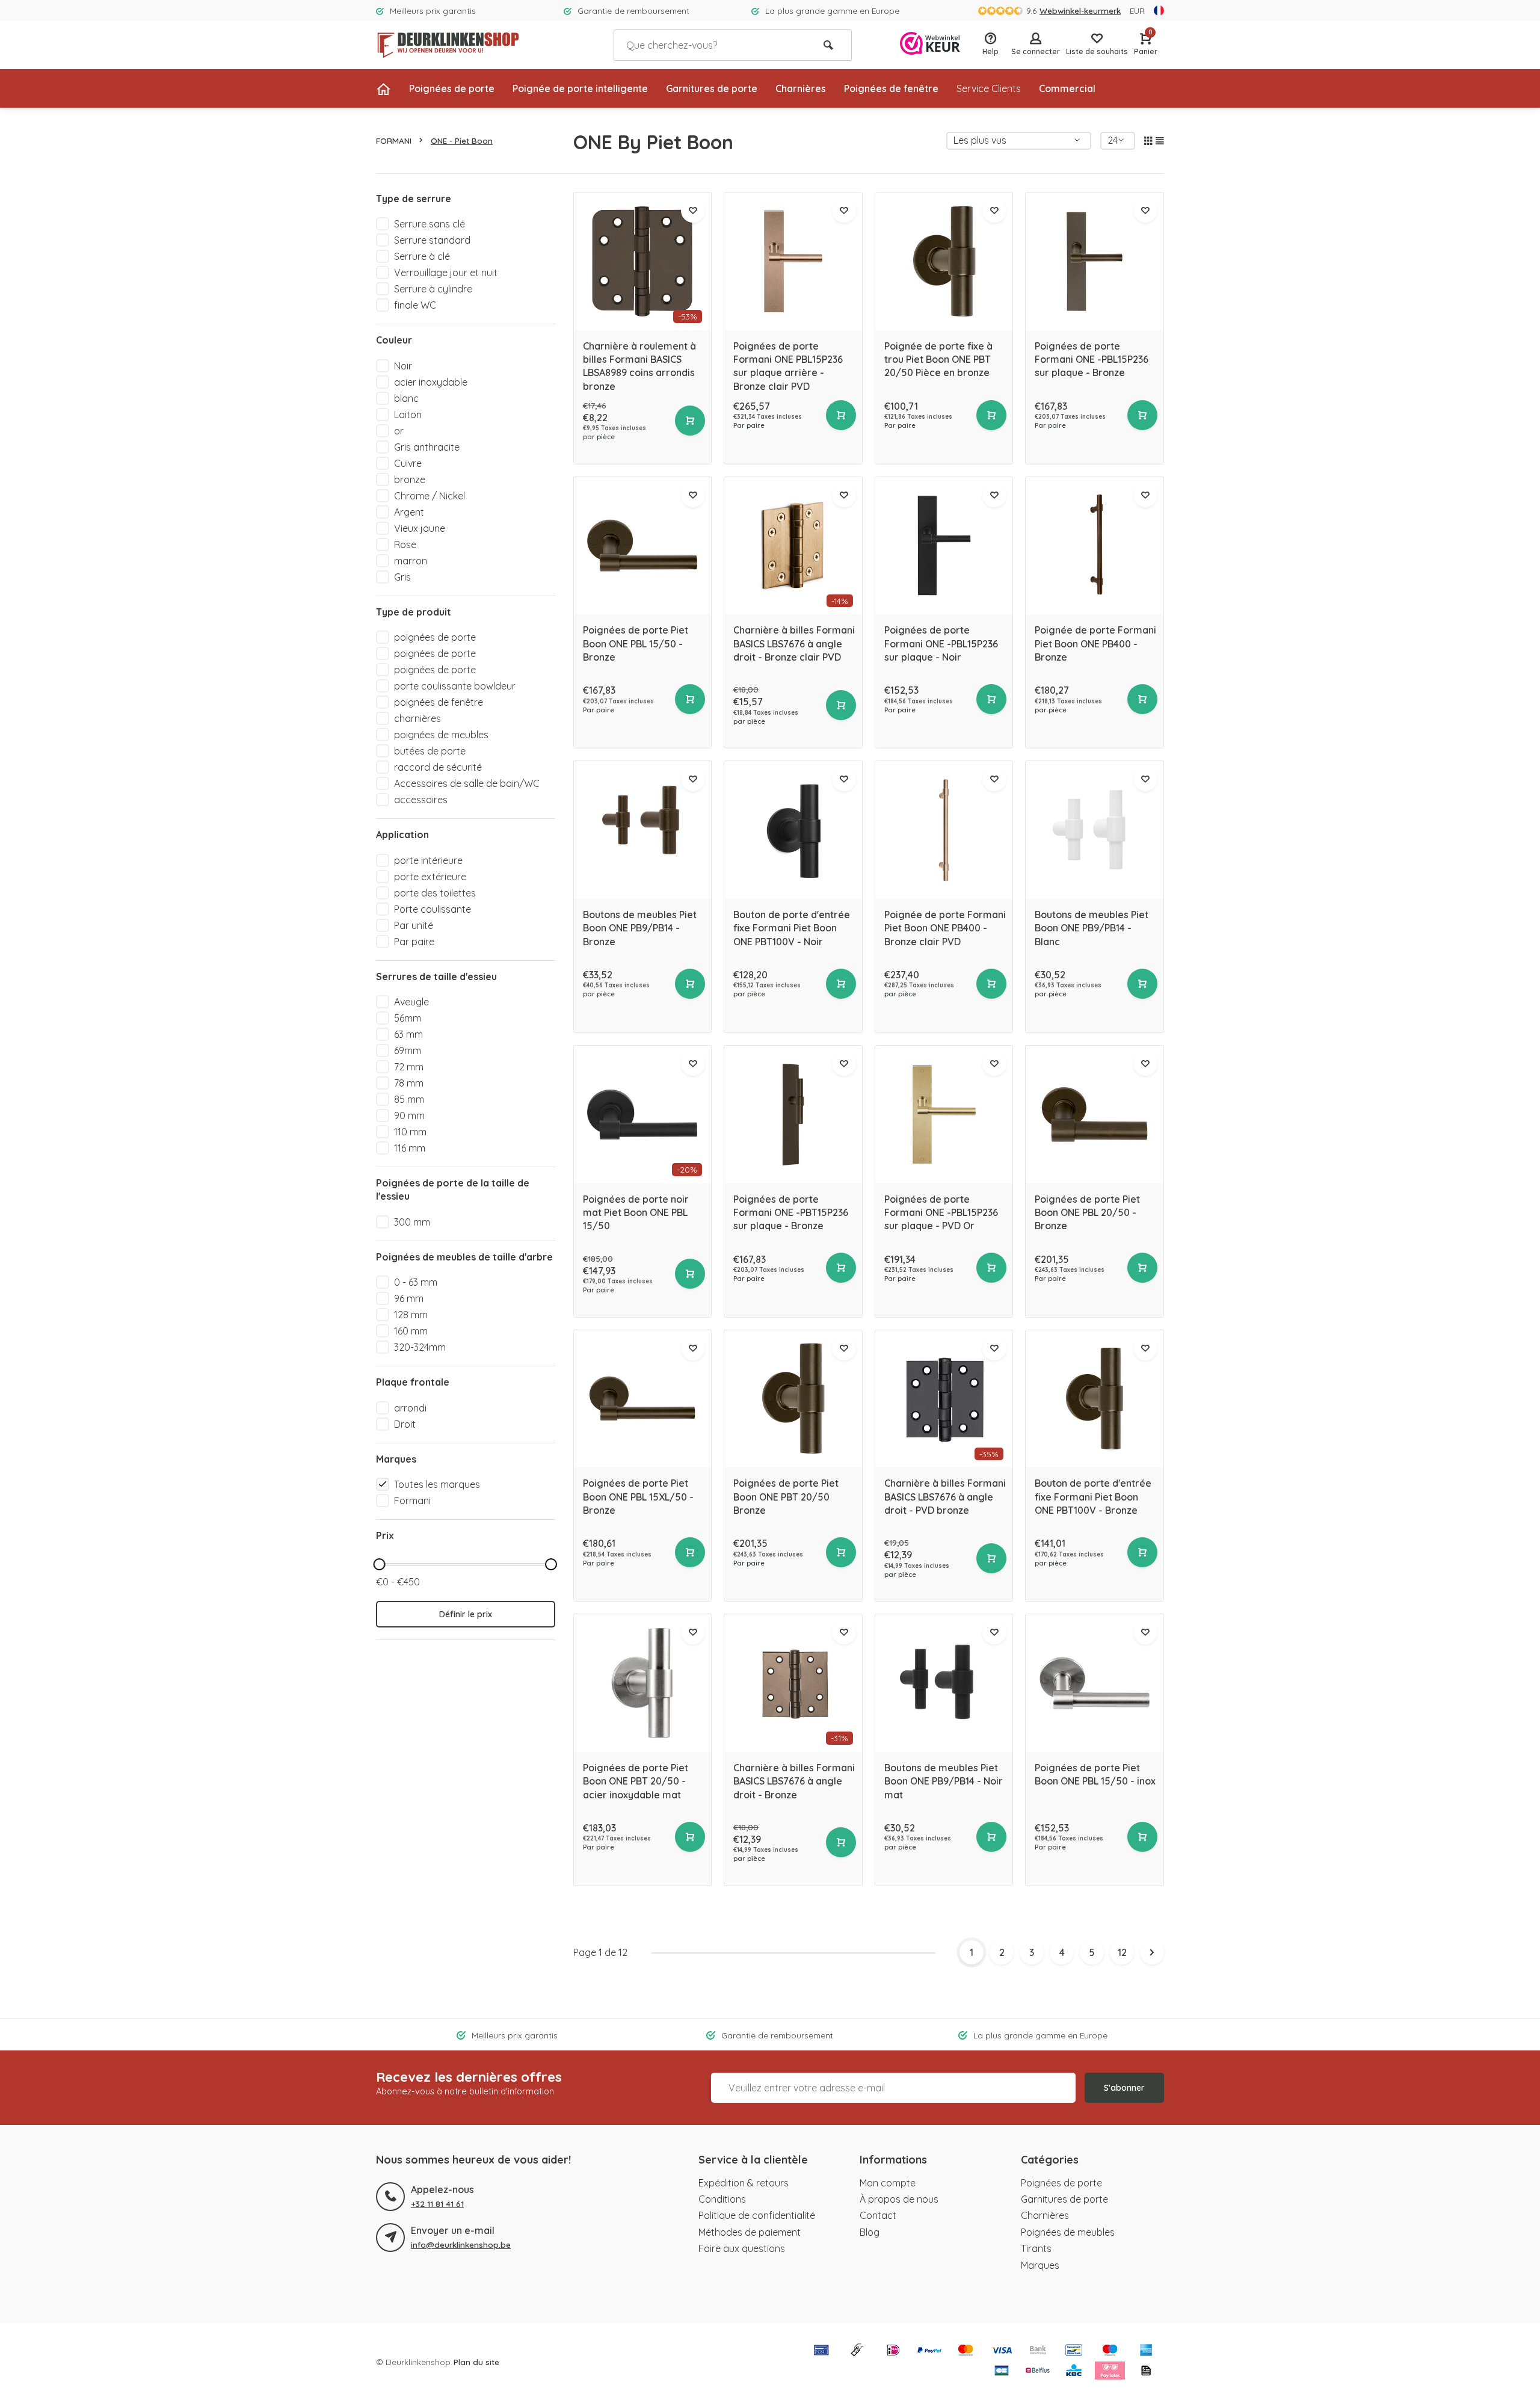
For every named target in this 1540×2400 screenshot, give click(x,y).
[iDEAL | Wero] (893, 2351)
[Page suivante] (1152, 1952)
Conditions (722, 2199)
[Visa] (1002, 2351)
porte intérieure (428, 860)
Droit (405, 1424)
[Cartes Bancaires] (1002, 2372)
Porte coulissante (433, 909)
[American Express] (1146, 2351)
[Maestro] (1110, 2351)
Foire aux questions (742, 2248)
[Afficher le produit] (690, 421)
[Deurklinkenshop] (448, 45)
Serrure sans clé (430, 224)
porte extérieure (430, 877)
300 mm (412, 1222)
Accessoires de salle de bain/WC (467, 783)
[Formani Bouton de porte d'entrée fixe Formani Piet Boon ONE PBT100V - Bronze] (1095, 1399)
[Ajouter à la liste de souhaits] (693, 211)
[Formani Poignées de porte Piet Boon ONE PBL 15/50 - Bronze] (643, 546)
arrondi (410, 1408)
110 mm (410, 1132)
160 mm (411, 1331)
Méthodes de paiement (750, 2232)
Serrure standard (432, 240)
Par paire (414, 942)
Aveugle (411, 1002)
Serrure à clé (422, 256)
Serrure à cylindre (433, 289)
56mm (408, 1018)
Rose (405, 544)
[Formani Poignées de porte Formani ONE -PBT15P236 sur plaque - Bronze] (793, 1115)
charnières (417, 718)
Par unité (414, 925)
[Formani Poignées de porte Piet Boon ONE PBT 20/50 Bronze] (793, 1399)
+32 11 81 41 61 (437, 2204)
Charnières (801, 88)
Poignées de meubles (1068, 2232)
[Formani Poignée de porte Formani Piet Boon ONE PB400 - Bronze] (1095, 546)
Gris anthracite (427, 447)
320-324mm (420, 1347)
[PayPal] (929, 2351)
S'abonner (1124, 2088)
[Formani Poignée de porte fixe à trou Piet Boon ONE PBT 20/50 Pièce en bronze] (944, 261)
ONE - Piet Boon (462, 140)
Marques (1040, 2265)
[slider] (379, 1564)
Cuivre (408, 463)
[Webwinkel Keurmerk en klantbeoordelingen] (930, 45)
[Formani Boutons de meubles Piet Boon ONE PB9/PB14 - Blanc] (1095, 830)
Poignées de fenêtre (891, 88)
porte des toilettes (435, 893)
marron (411, 561)
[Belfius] (1038, 2372)
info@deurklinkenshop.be (461, 2244)
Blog (870, 2232)
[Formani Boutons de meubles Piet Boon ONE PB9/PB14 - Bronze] (643, 830)
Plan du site (476, 2362)
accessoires (421, 800)
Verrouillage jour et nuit (446, 273)
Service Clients (989, 88)
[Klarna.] (1110, 2372)
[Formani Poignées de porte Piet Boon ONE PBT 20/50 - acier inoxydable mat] (643, 1683)
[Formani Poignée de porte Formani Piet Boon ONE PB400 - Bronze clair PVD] (944, 830)
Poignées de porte (452, 88)
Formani (412, 1501)
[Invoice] (1146, 2372)
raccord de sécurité (438, 767)
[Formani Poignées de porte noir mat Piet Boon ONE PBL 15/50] (643, 1115)
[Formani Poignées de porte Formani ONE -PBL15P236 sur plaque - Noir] (944, 546)
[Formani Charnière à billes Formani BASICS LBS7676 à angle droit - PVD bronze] (944, 1399)
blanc (406, 398)
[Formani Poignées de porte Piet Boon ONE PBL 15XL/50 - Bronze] (643, 1399)
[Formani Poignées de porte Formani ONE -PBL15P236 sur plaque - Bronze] (1095, 261)
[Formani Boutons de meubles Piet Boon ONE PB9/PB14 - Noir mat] (944, 1683)
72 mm (409, 1067)
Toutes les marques (437, 1484)
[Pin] (821, 2351)
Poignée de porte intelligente (580, 88)
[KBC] (1074, 2372)
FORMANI (394, 140)
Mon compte (888, 2183)
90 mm (409, 1115)
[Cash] (857, 2351)
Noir (403, 366)
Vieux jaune (420, 528)
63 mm (408, 1034)
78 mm (409, 1083)
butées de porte (430, 751)
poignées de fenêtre (439, 702)
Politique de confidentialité (757, 2215)
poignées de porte (435, 637)
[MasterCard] (966, 2351)
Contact (878, 2215)
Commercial (1067, 88)
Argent (409, 512)
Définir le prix (466, 1614)
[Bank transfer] (1038, 2351)
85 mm (409, 1099)
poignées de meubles (441, 735)
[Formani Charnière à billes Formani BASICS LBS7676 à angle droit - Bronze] (793, 1683)
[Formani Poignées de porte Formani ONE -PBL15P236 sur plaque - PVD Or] (944, 1115)
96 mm (409, 1298)
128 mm (411, 1315)
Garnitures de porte (712, 88)
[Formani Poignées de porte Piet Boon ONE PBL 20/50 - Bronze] (1095, 1115)
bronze (410, 480)
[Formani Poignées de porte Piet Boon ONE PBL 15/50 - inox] (1095, 1683)
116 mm (410, 1148)
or (399, 431)
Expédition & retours (744, 2183)
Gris (402, 577)
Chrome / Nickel (430, 496)
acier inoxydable (431, 382)
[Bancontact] (1074, 2351)
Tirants (1036, 2248)
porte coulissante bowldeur (455, 686)
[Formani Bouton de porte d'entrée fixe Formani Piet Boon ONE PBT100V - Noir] (793, 830)
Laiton (408, 415)
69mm (408, 1050)
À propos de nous (899, 2199)
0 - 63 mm (416, 1282)
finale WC (415, 305)
